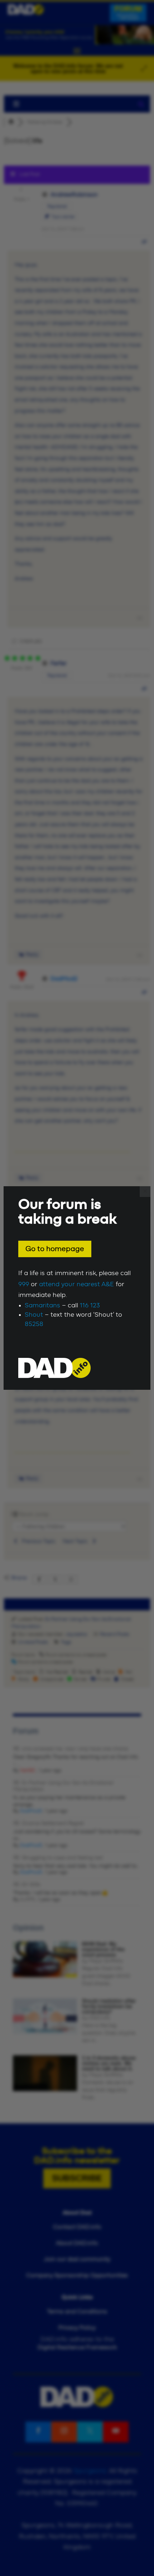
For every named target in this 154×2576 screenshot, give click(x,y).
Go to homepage (55, 1249)
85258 (34, 1324)
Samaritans (42, 1306)
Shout (34, 1315)
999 (24, 1284)
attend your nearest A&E (76, 1284)
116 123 (90, 1306)
